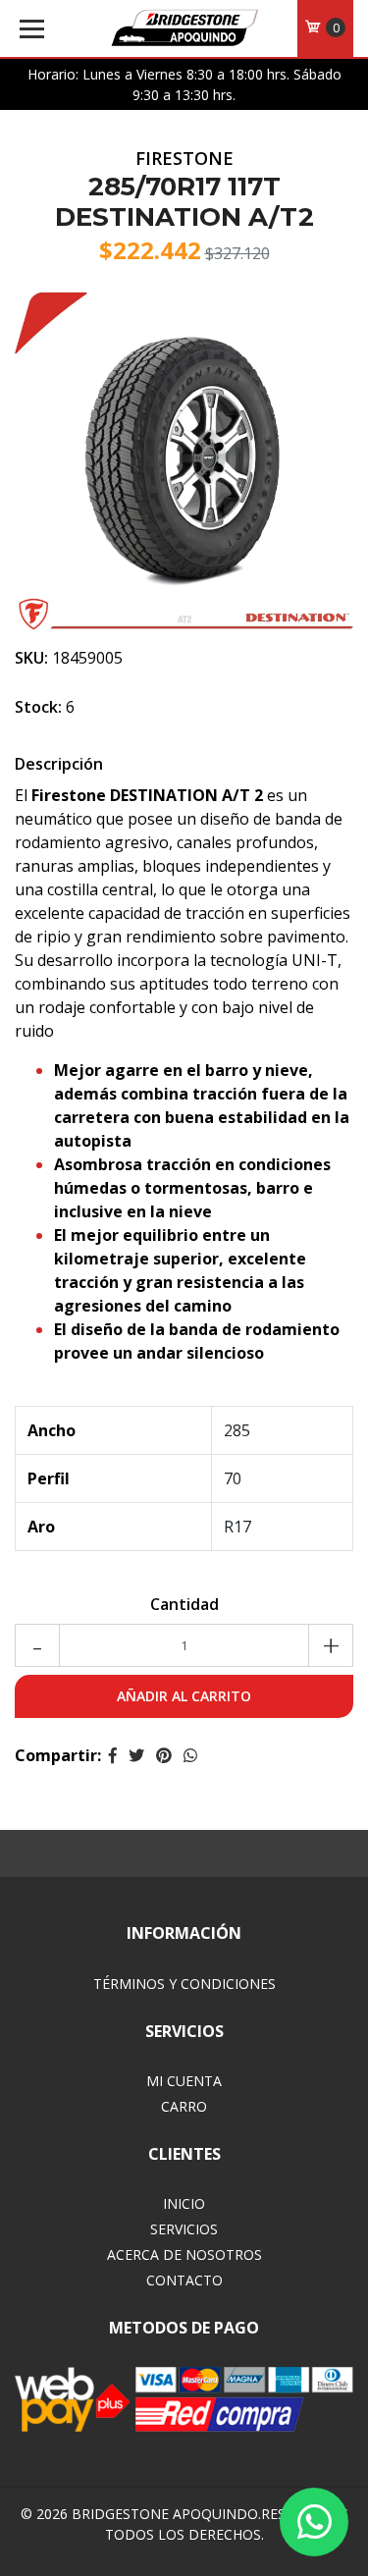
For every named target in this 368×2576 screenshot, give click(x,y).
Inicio (184, 2203)
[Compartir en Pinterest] (164, 1755)
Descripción (59, 764)
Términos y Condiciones (184, 1984)
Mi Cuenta (184, 2081)
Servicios (184, 2229)
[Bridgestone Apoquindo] (184, 29)
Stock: (38, 707)
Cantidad (184, 1604)
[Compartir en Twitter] (136, 1755)
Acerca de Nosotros (184, 2254)
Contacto (184, 2280)
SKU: (31, 658)
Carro (184, 2106)
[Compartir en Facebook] (113, 1755)
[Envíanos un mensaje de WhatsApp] (314, 2522)
